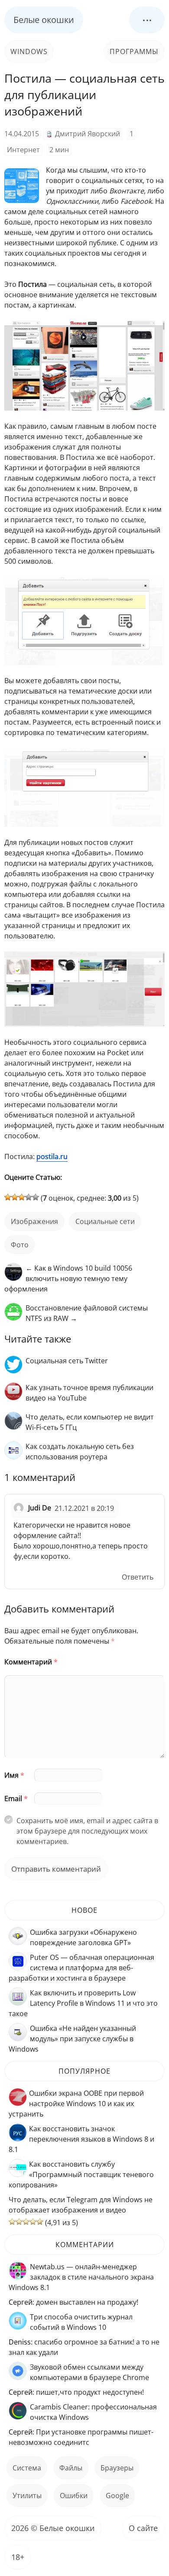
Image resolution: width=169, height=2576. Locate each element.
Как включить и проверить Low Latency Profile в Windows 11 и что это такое (83, 2003)
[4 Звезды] (29, 1197)
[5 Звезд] (36, 1197)
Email (16, 1799)
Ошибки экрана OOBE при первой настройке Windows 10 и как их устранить (76, 2104)
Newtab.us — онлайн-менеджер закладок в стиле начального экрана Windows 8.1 (81, 2277)
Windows (29, 51)
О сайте (143, 2528)
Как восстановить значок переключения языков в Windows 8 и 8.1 (81, 2139)
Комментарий (31, 1662)
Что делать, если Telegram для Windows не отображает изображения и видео (81, 2205)
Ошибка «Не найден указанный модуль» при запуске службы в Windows (72, 2039)
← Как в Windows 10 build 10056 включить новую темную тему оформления (68, 1278)
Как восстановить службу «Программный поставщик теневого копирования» (81, 2175)
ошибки (74, 2496)
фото (20, 1245)
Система (27, 2468)
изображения (34, 1221)
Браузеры (117, 2468)
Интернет (23, 150)
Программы (134, 51)
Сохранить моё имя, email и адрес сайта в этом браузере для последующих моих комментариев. (87, 1831)
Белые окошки (44, 20)
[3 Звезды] (22, 1197)
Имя (14, 1775)
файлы (71, 2468)
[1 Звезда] (8, 1197)
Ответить (138, 1577)
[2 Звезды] (15, 1197)
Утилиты (27, 2496)
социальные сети (105, 1221)
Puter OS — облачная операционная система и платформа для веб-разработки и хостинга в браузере (81, 1968)
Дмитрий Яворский (88, 134)
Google (117, 2496)
